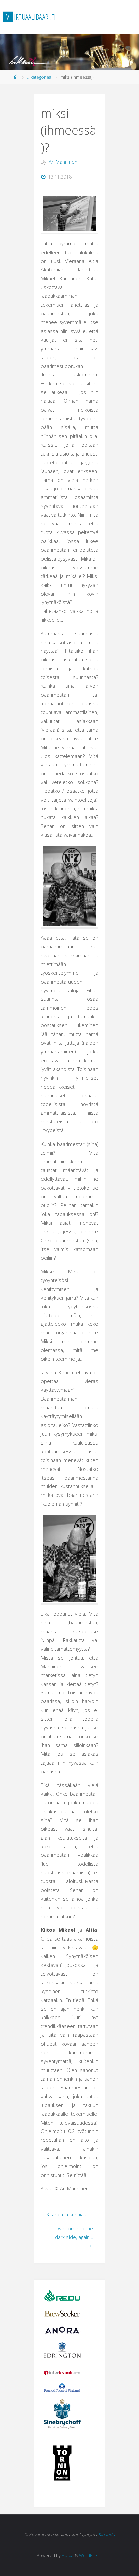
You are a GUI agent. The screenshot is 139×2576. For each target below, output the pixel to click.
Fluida (67, 2555)
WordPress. (91, 2555)
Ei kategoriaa (39, 77)
